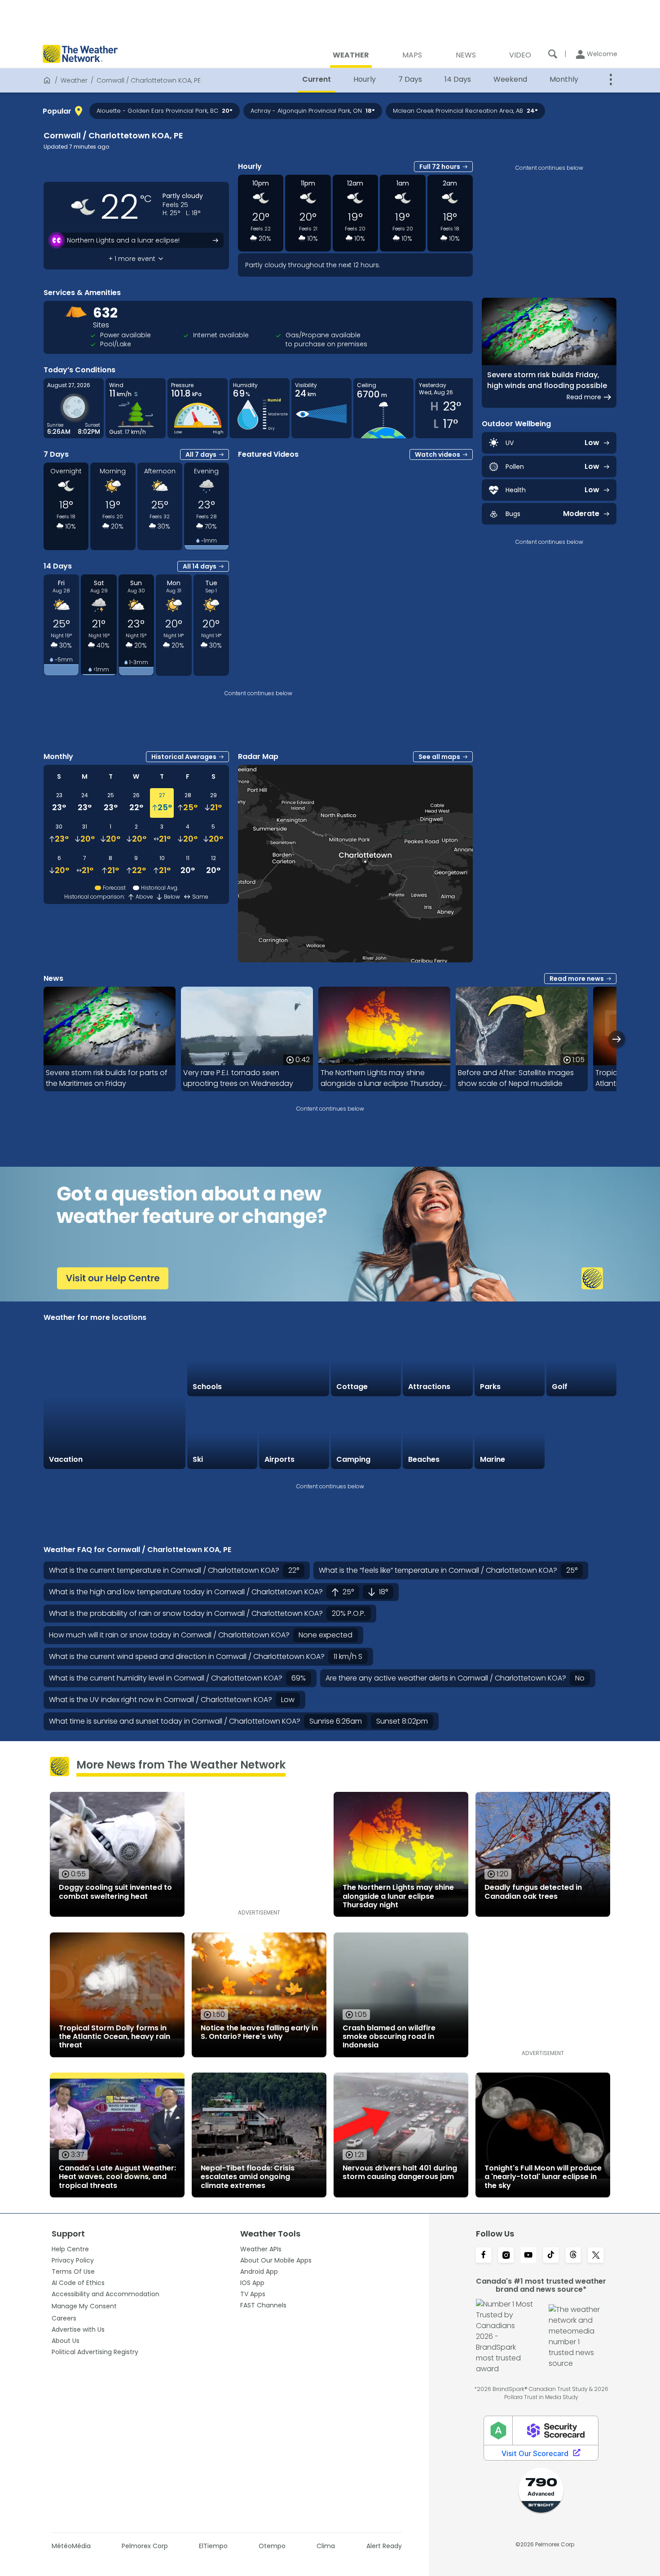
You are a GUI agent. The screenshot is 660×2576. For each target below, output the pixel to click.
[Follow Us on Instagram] (506, 2256)
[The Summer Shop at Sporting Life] (581, 1434)
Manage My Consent (84, 2306)
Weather (74, 80)
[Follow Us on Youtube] (528, 2256)
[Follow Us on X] (596, 2256)
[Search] (553, 54)
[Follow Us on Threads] (573, 2256)
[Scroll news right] (617, 1039)
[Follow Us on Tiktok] (551, 2256)
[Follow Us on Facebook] (484, 2256)
